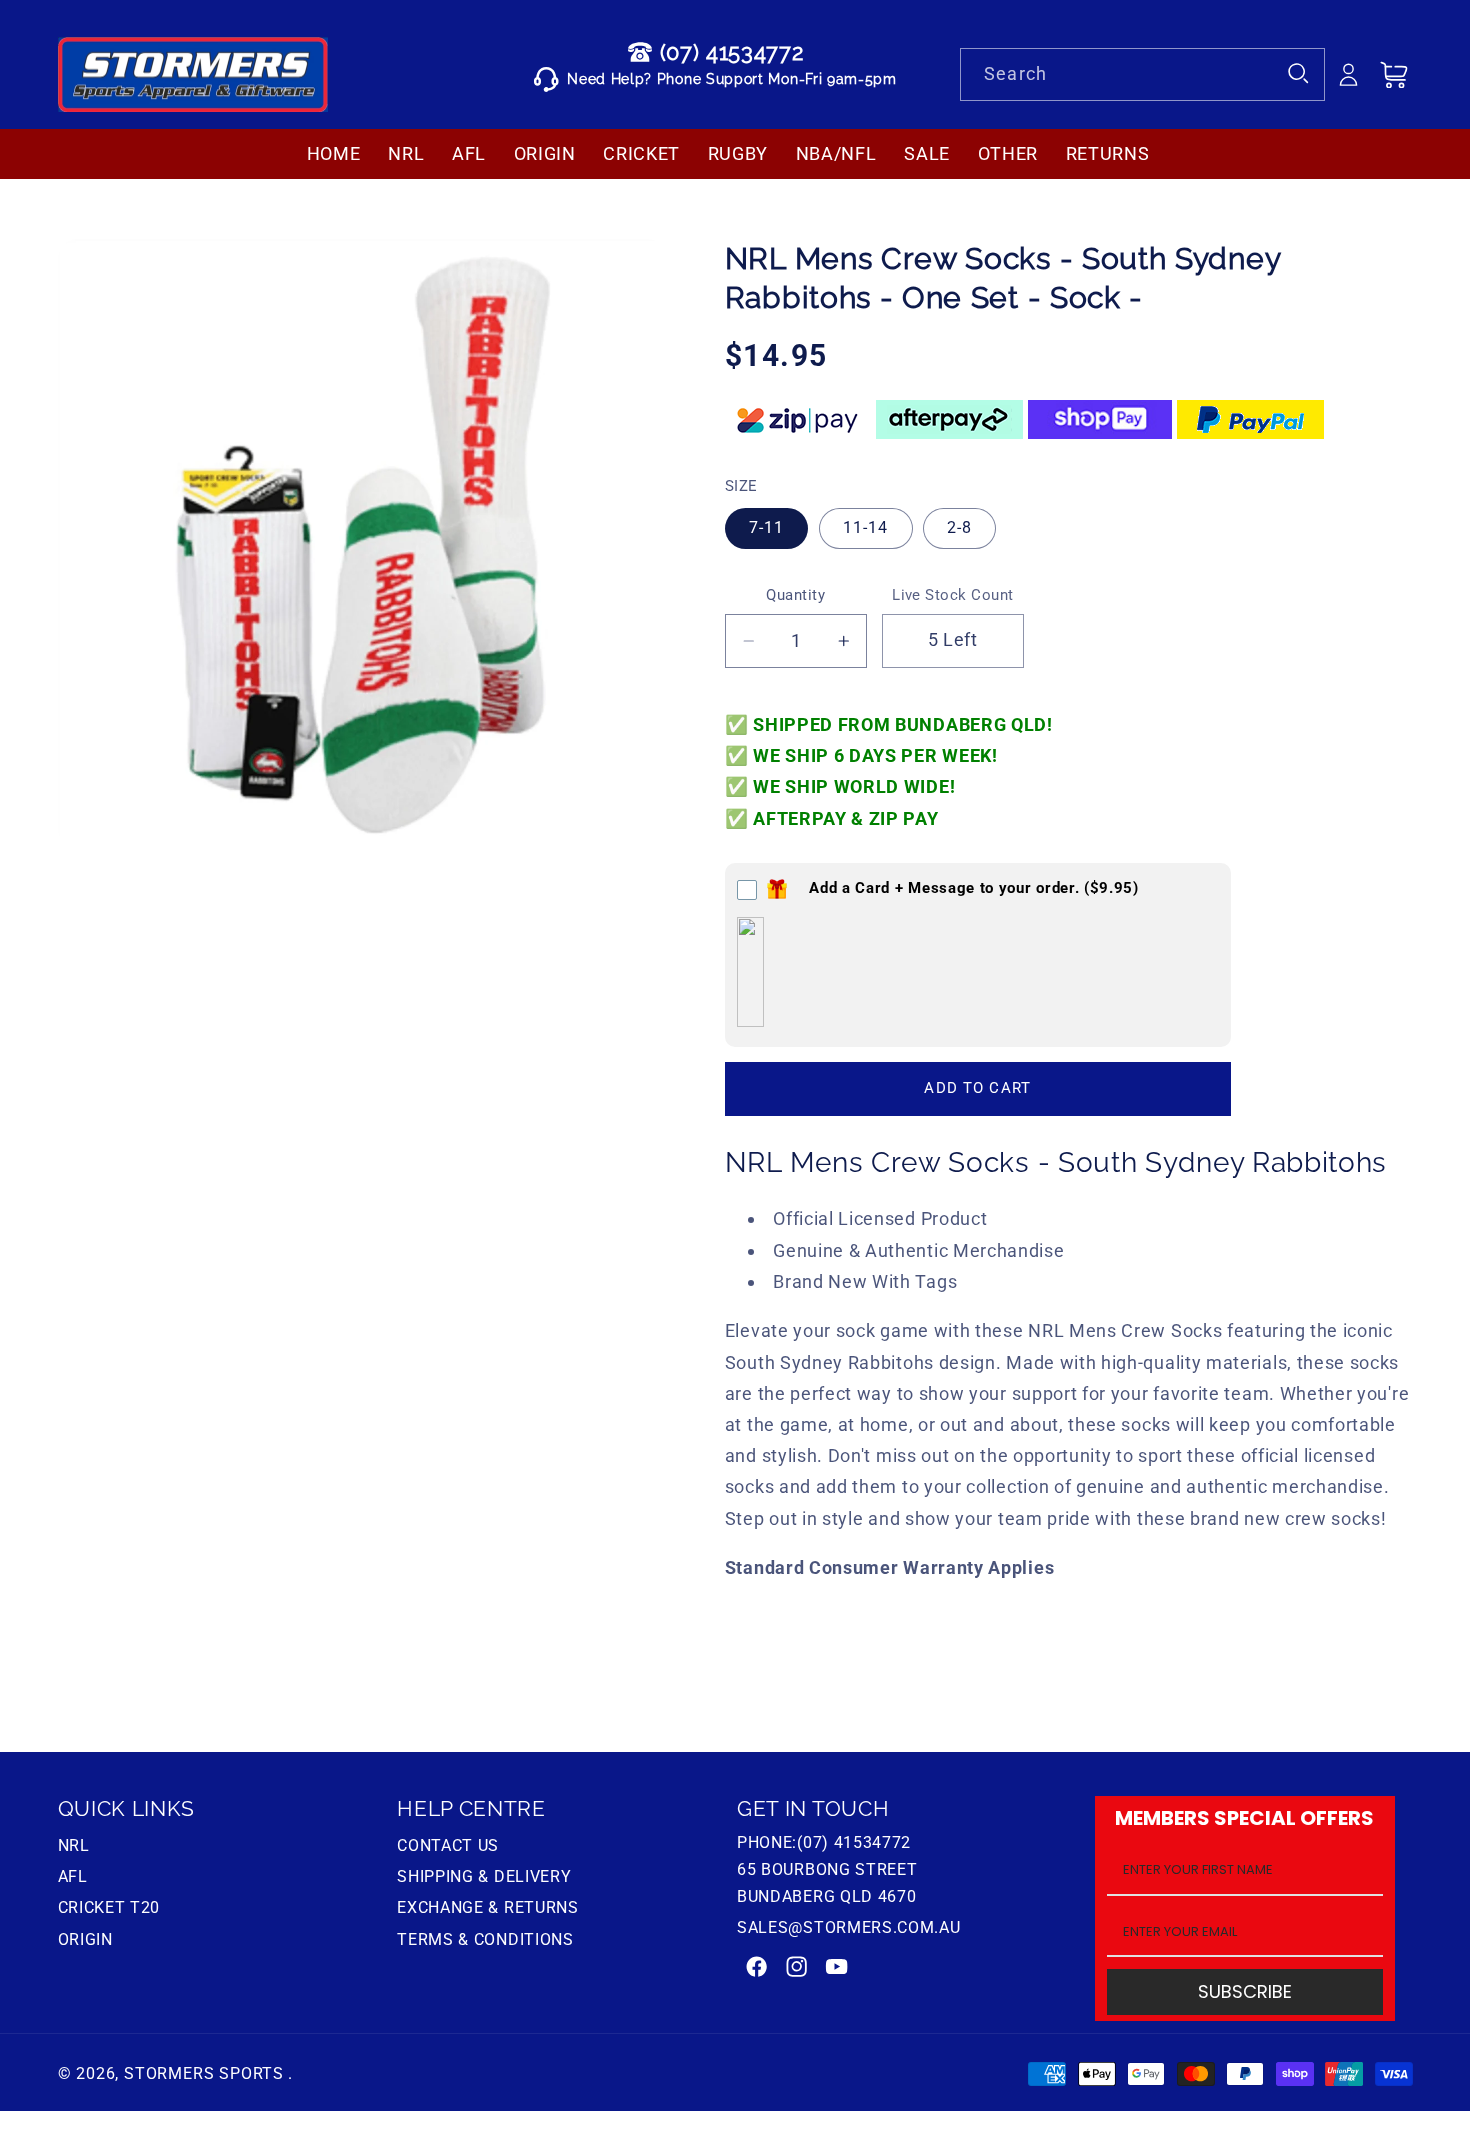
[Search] (1299, 74)
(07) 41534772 (732, 52)
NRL (74, 1848)
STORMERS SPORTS (204, 2073)
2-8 (959, 527)
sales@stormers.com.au (849, 1927)
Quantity (795, 595)
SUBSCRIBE (1245, 1992)
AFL (73, 1876)
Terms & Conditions (485, 1939)
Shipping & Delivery (484, 1876)
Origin (85, 1939)
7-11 (767, 527)
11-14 (866, 527)
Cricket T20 (109, 1907)
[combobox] (1142, 75)
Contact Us (448, 1848)
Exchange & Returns (487, 1907)
